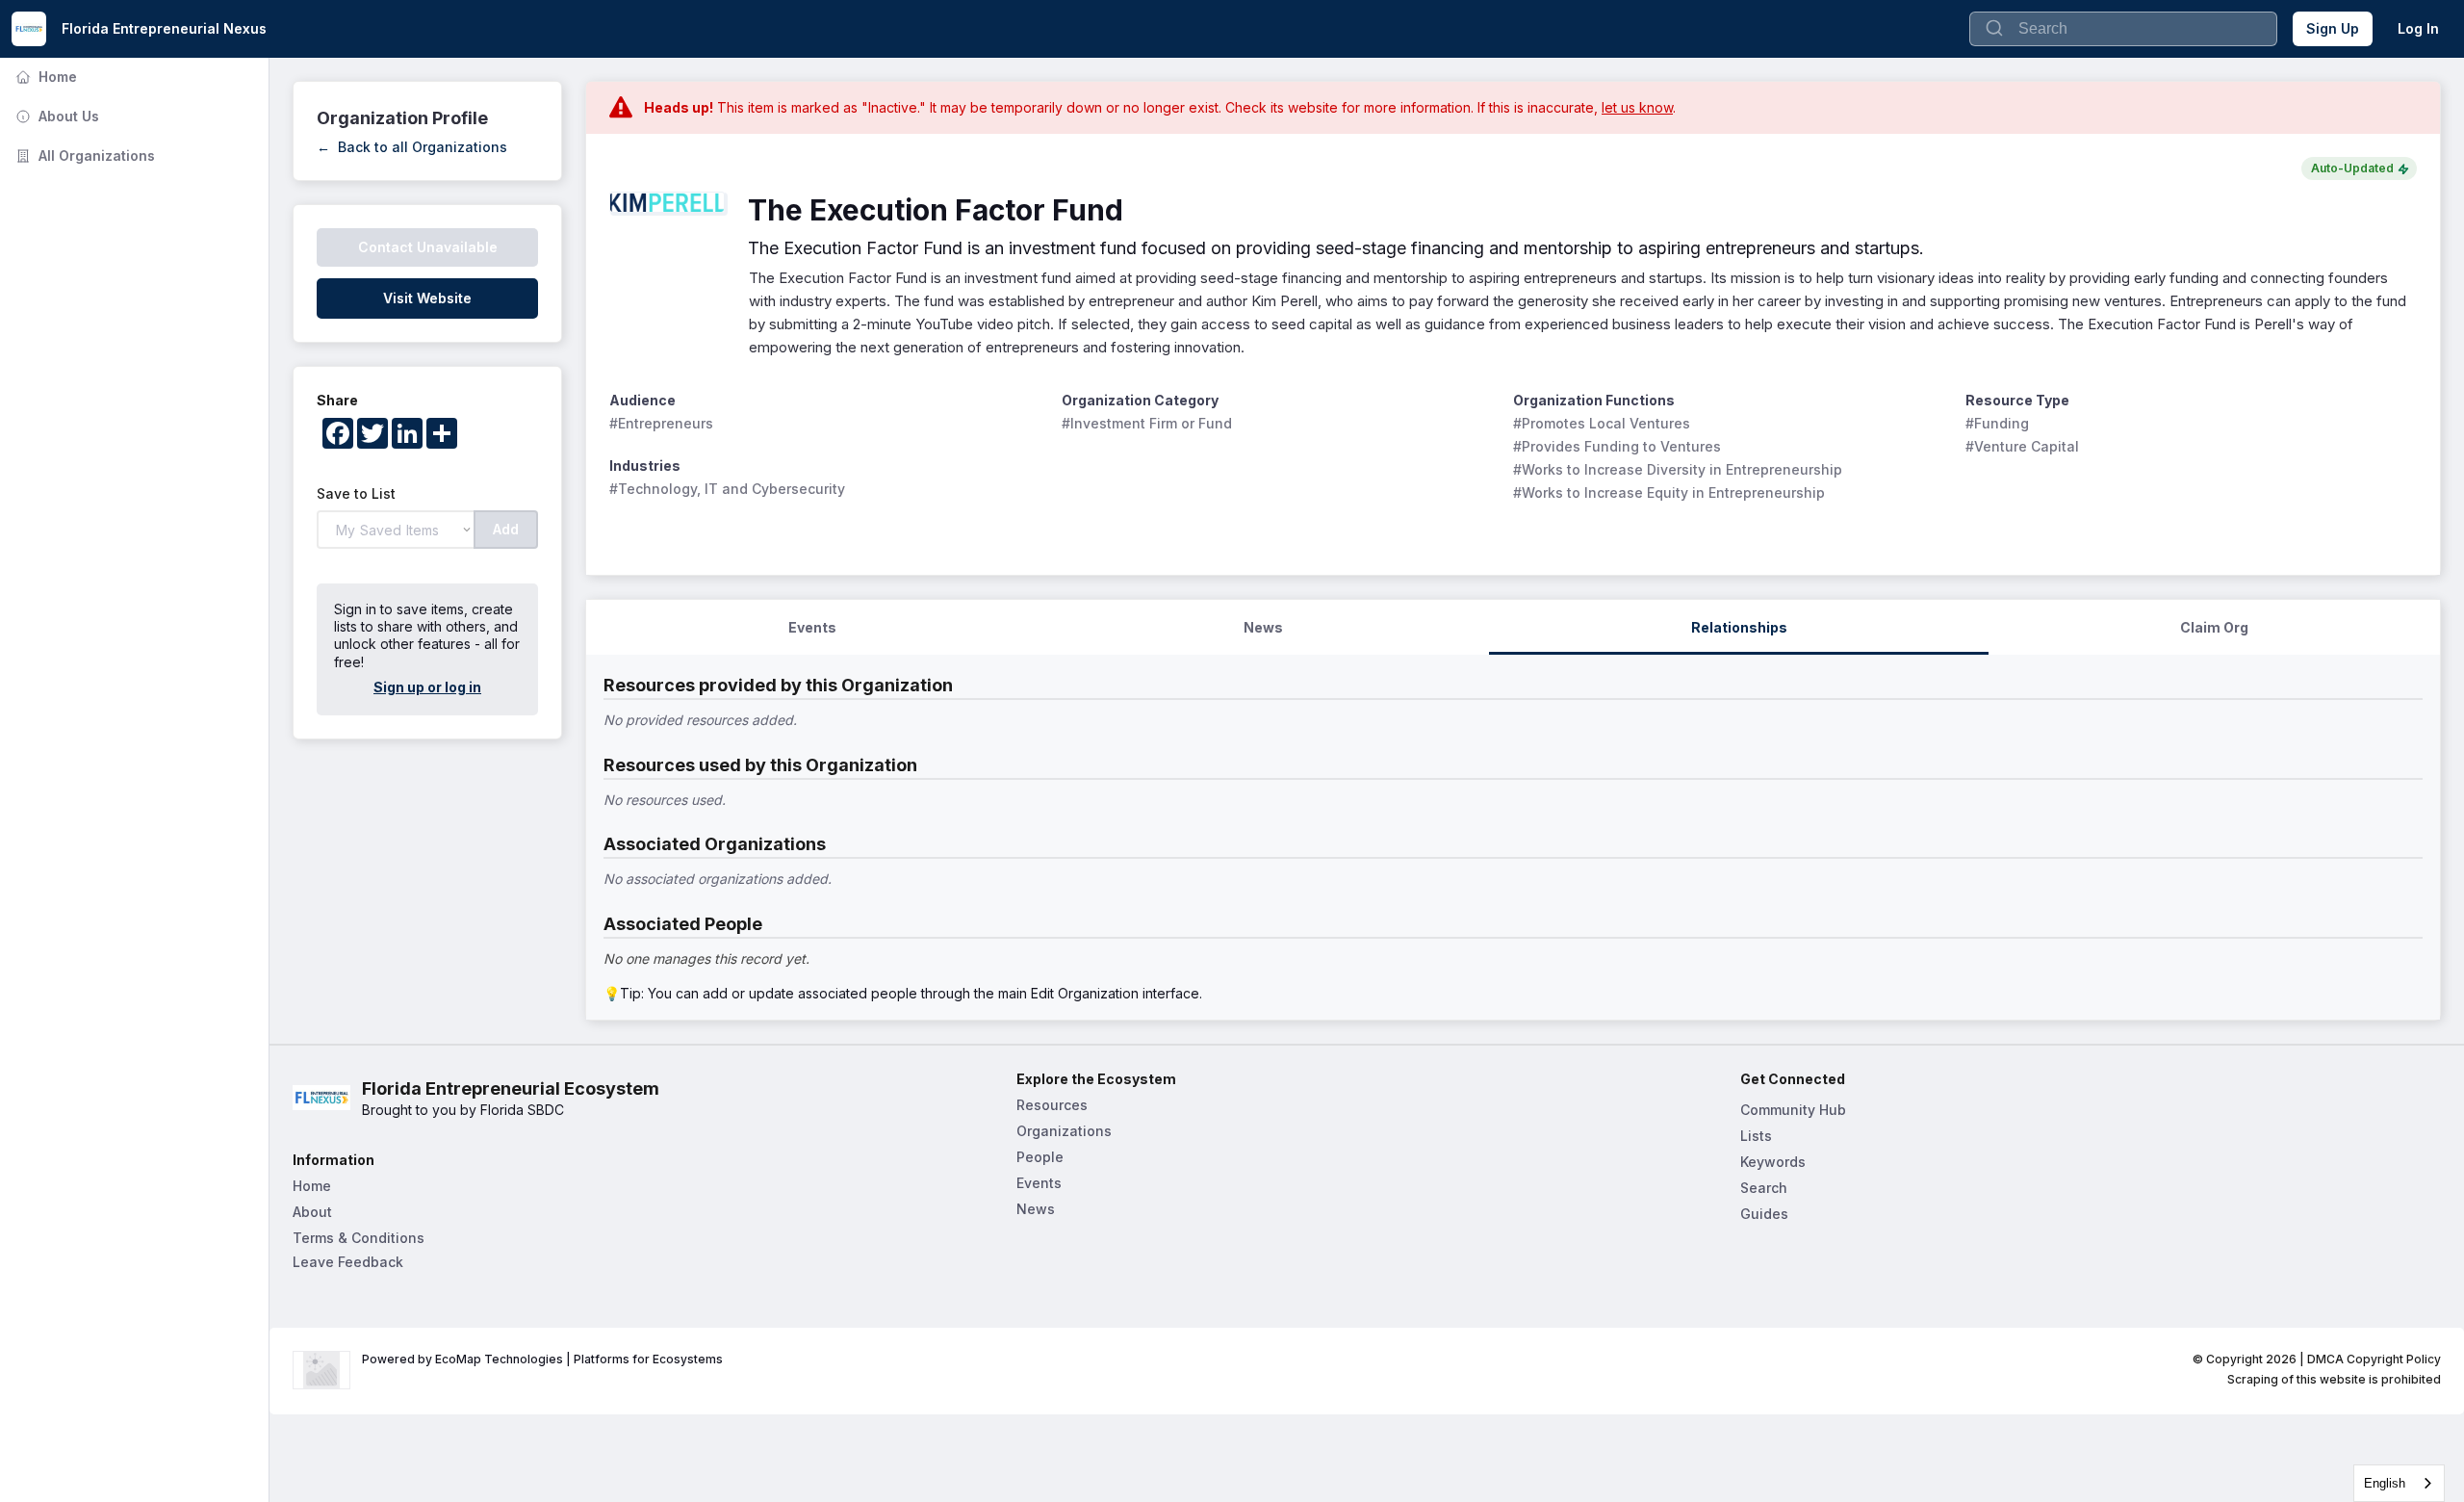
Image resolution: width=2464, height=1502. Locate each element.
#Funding (1997, 423)
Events (1039, 1183)
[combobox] (2399, 1483)
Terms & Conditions (359, 1238)
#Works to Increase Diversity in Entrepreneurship (1678, 469)
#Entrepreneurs (661, 423)
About (312, 1212)
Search (1764, 1188)
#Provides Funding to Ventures (1617, 446)
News (1036, 1209)
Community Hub (1793, 1110)
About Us (55, 116)
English (2385, 1483)
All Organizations (83, 155)
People (1040, 1157)
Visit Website (427, 298)
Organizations (1064, 1131)
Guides (1764, 1214)
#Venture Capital (2022, 446)
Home (44, 77)
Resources (1052, 1105)
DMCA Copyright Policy (2374, 1359)
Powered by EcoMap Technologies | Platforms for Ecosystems (542, 1359)
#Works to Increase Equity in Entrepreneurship (1669, 492)
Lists (1756, 1136)
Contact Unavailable (428, 247)
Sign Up (2333, 28)
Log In (2418, 28)
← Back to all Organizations (412, 147)
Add (506, 529)
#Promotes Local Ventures (1602, 423)
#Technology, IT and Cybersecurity (727, 489)
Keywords (1773, 1162)
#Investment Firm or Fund (1147, 423)
